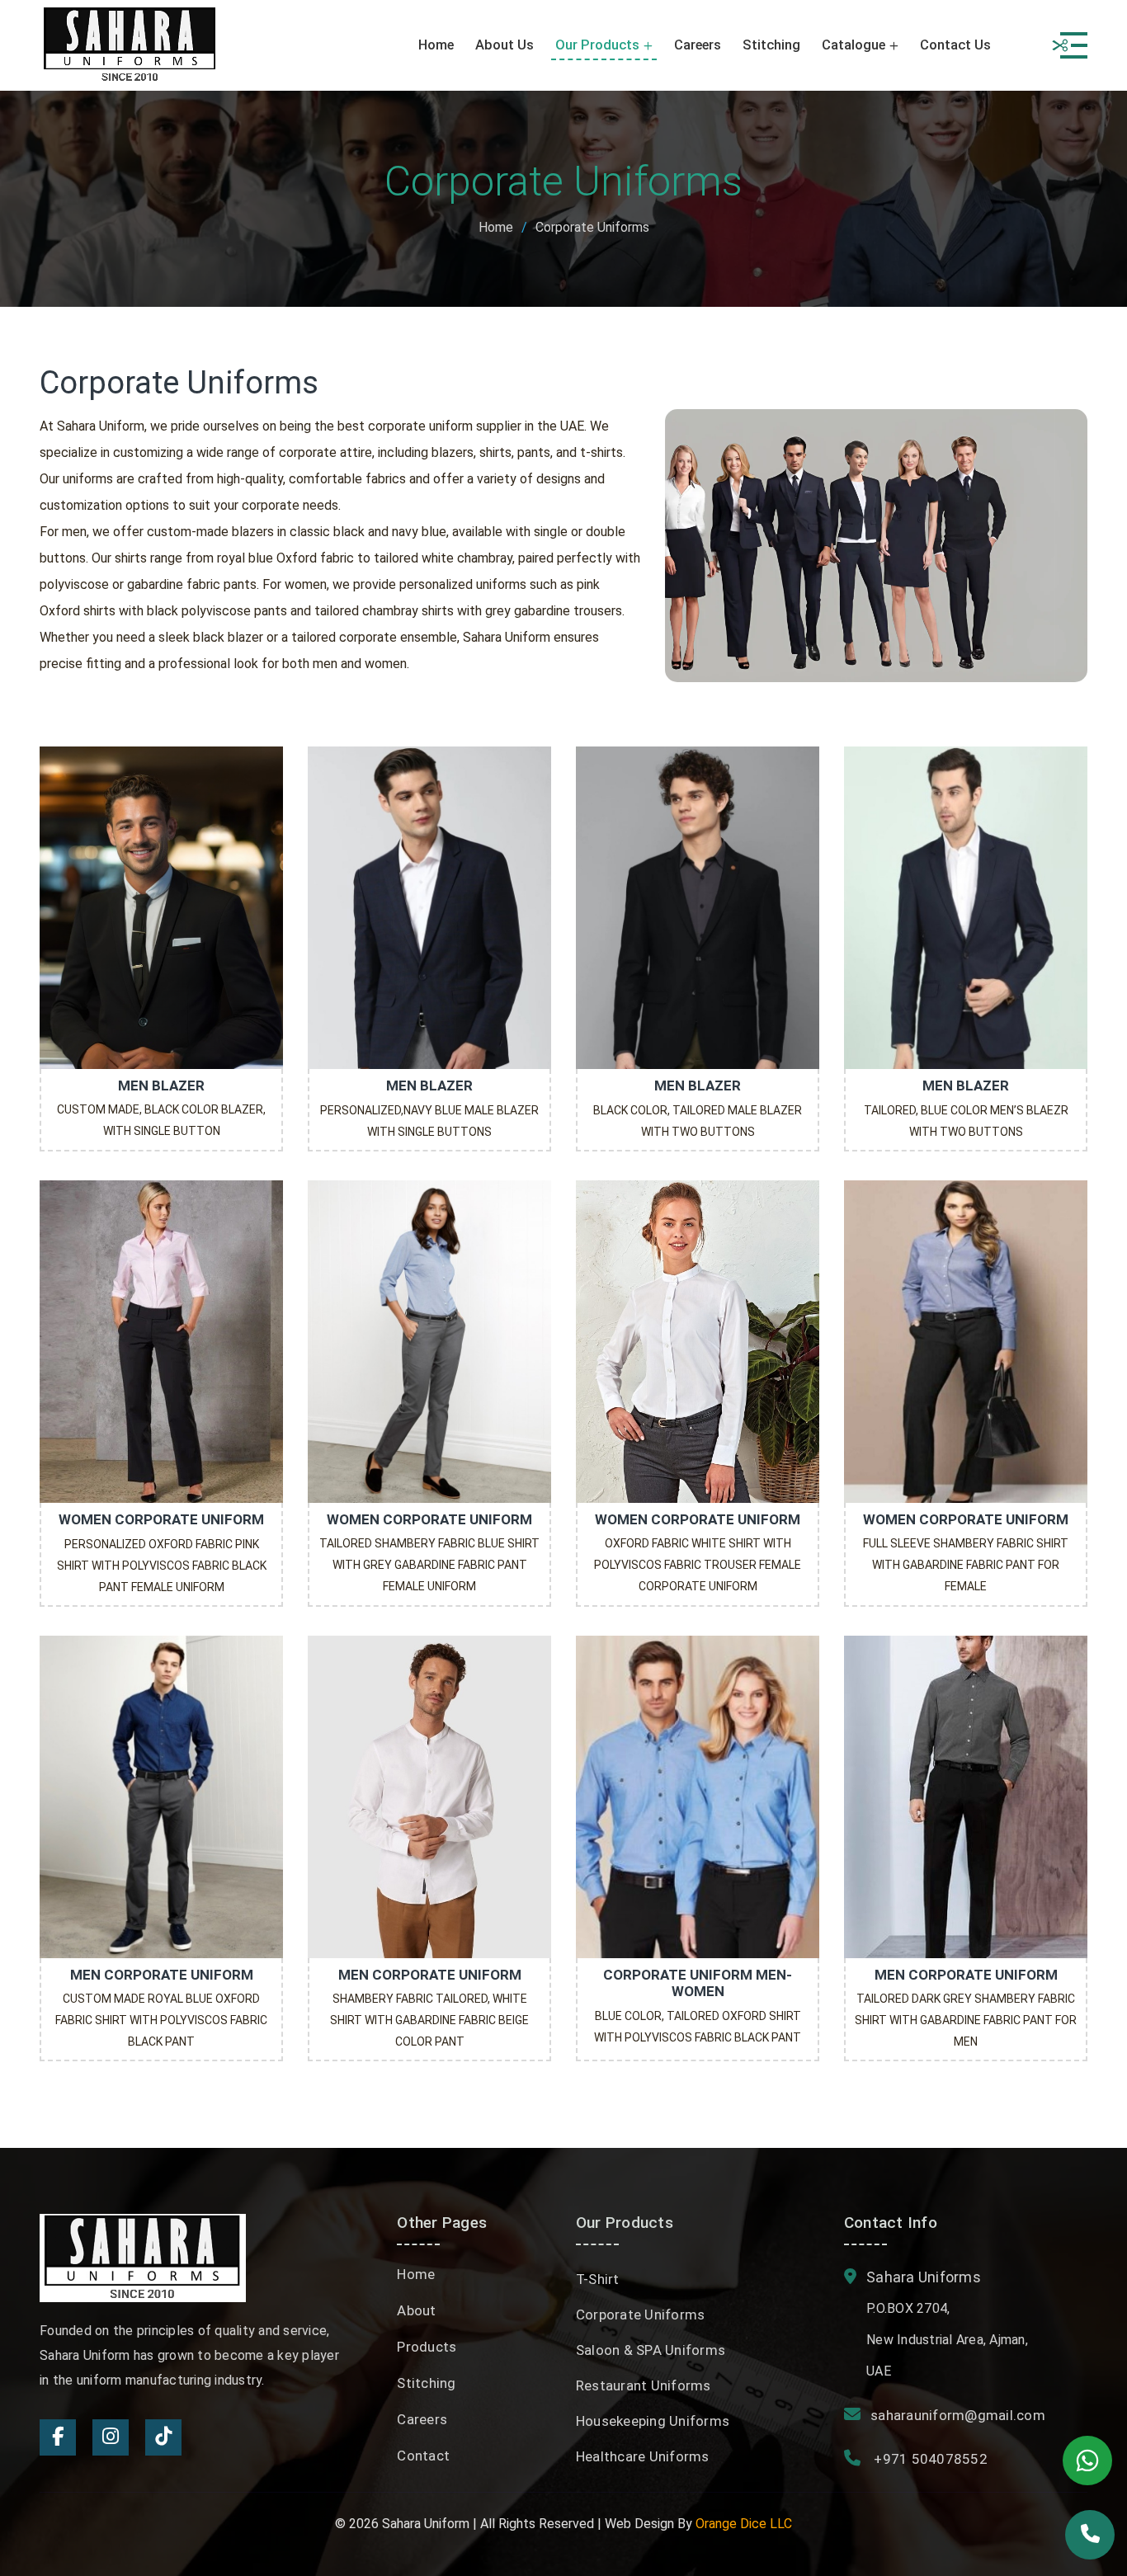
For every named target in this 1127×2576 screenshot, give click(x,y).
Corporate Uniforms (641, 2315)
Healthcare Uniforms (643, 2456)
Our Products (597, 45)
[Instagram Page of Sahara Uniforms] (111, 2437)
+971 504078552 (929, 2459)
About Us (505, 45)
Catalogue (854, 45)
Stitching (771, 45)
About (416, 2310)
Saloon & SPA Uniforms (651, 2350)
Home (436, 45)
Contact (423, 2456)
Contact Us (955, 45)
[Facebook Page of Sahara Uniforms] (58, 2437)
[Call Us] (1090, 2535)
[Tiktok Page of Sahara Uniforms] (163, 2437)
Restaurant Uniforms (644, 2385)
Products (427, 2347)
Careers (698, 45)
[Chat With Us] (1087, 2461)
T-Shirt (598, 2279)
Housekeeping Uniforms (653, 2421)
